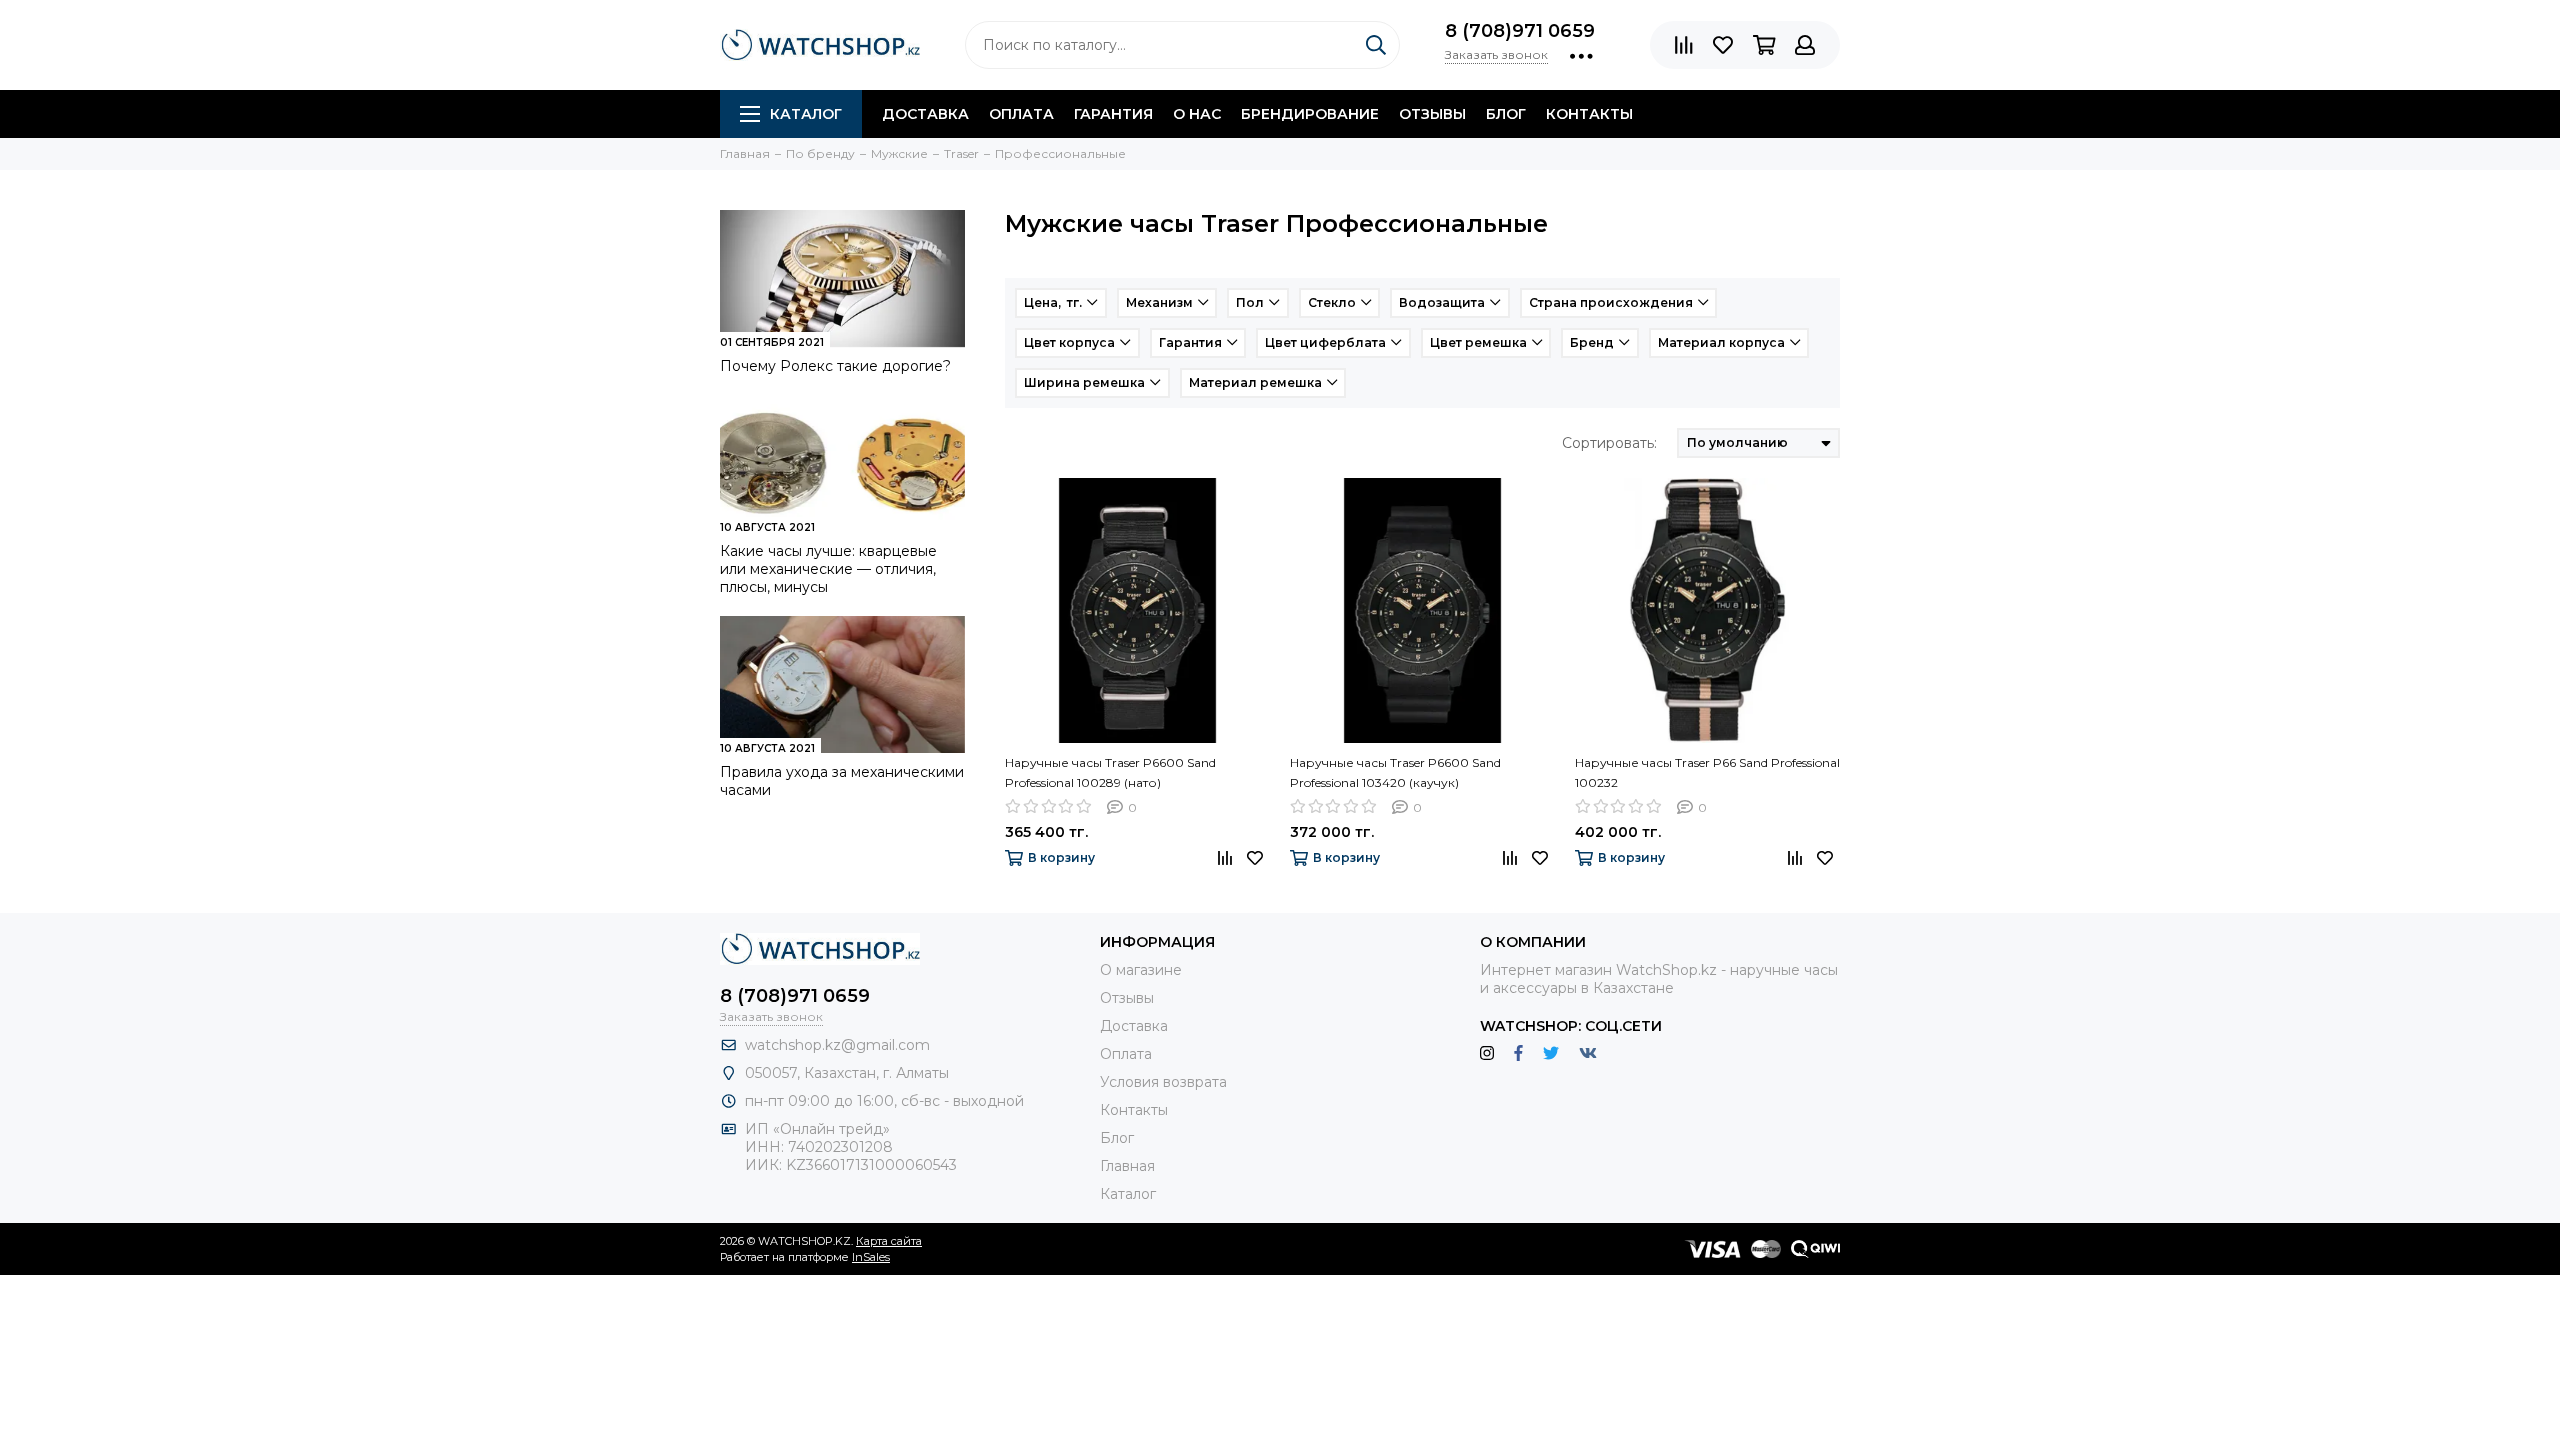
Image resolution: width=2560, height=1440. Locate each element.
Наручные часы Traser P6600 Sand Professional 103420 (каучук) (1395, 772)
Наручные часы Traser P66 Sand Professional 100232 (1707, 772)
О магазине (1141, 970)
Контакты (1589, 114)
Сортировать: (1609, 443)
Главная (1127, 1166)
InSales (871, 1257)
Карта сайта (889, 1241)
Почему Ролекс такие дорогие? (835, 366)
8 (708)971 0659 (1520, 31)
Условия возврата (1163, 1082)
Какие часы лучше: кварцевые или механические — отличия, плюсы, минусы (828, 569)
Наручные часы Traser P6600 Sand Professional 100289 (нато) (1110, 772)
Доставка (925, 114)
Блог (1506, 114)
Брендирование (1310, 114)
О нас (1197, 114)
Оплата (1021, 114)
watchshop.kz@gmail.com (837, 1045)
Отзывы (1432, 114)
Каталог (806, 114)
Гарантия (1113, 114)
